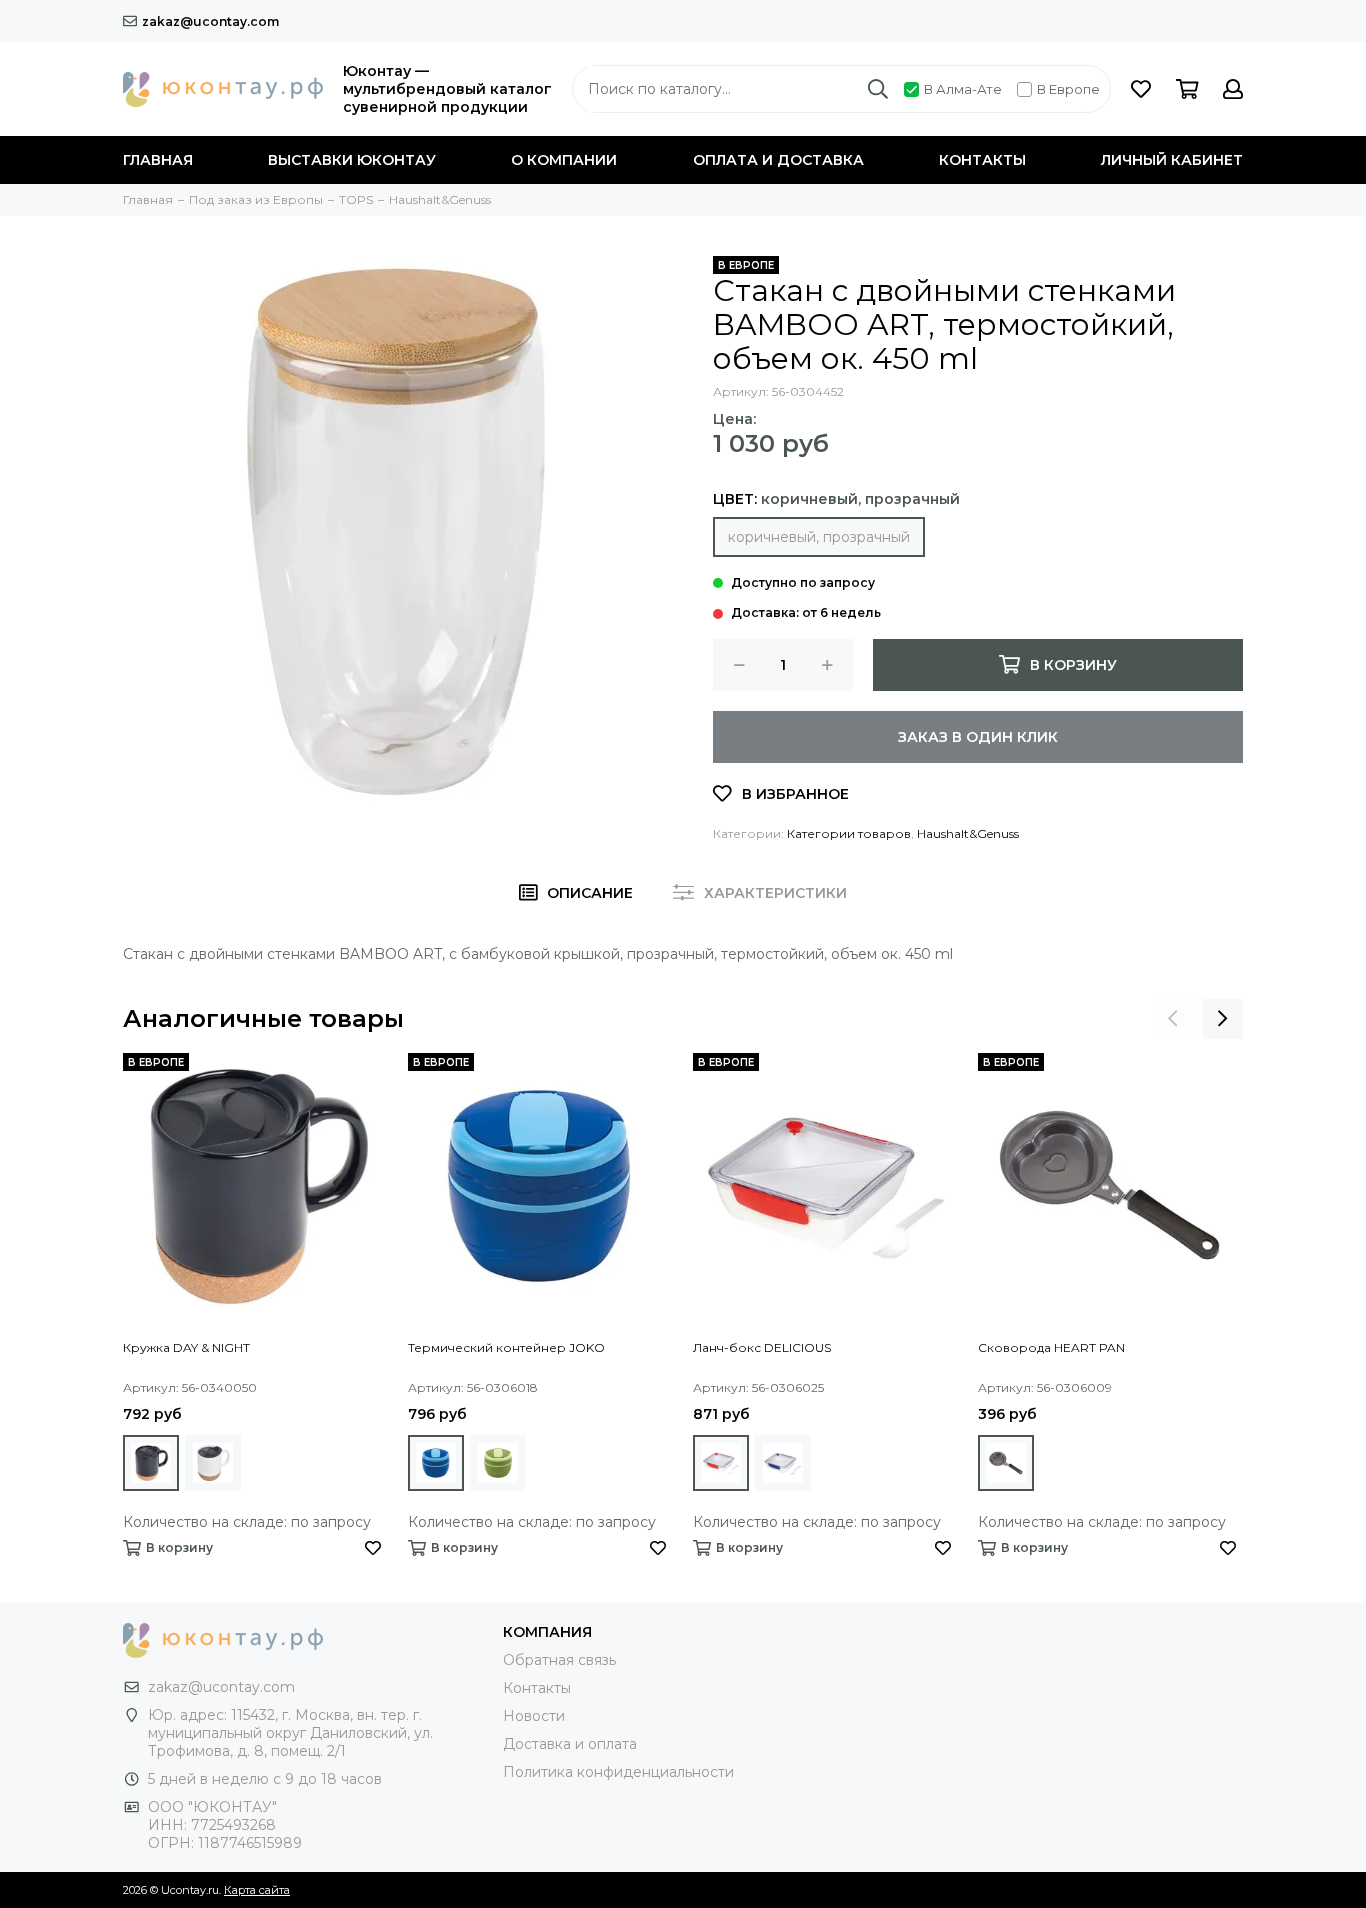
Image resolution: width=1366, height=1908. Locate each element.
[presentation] (1173, 1019)
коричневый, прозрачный (819, 537)
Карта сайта (257, 1890)
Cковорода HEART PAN (1051, 1347)
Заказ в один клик (978, 737)
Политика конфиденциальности (618, 1772)
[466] (721, 1463)
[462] (498, 1463)
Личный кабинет (1172, 160)
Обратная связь (559, 1660)
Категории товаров (849, 833)
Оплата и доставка (778, 160)
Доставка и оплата (570, 1744)
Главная (158, 160)
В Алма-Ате (963, 89)
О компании (564, 160)
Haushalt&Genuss (968, 833)
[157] (436, 1463)
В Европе (1068, 89)
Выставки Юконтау (352, 160)
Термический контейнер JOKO (506, 1347)
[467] (783, 1463)
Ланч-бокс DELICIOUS (762, 1347)
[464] (1006, 1463)
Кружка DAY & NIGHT (186, 1347)
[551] (151, 1463)
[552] (213, 1463)
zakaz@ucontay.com (210, 21)
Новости (534, 1716)
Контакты (982, 160)
